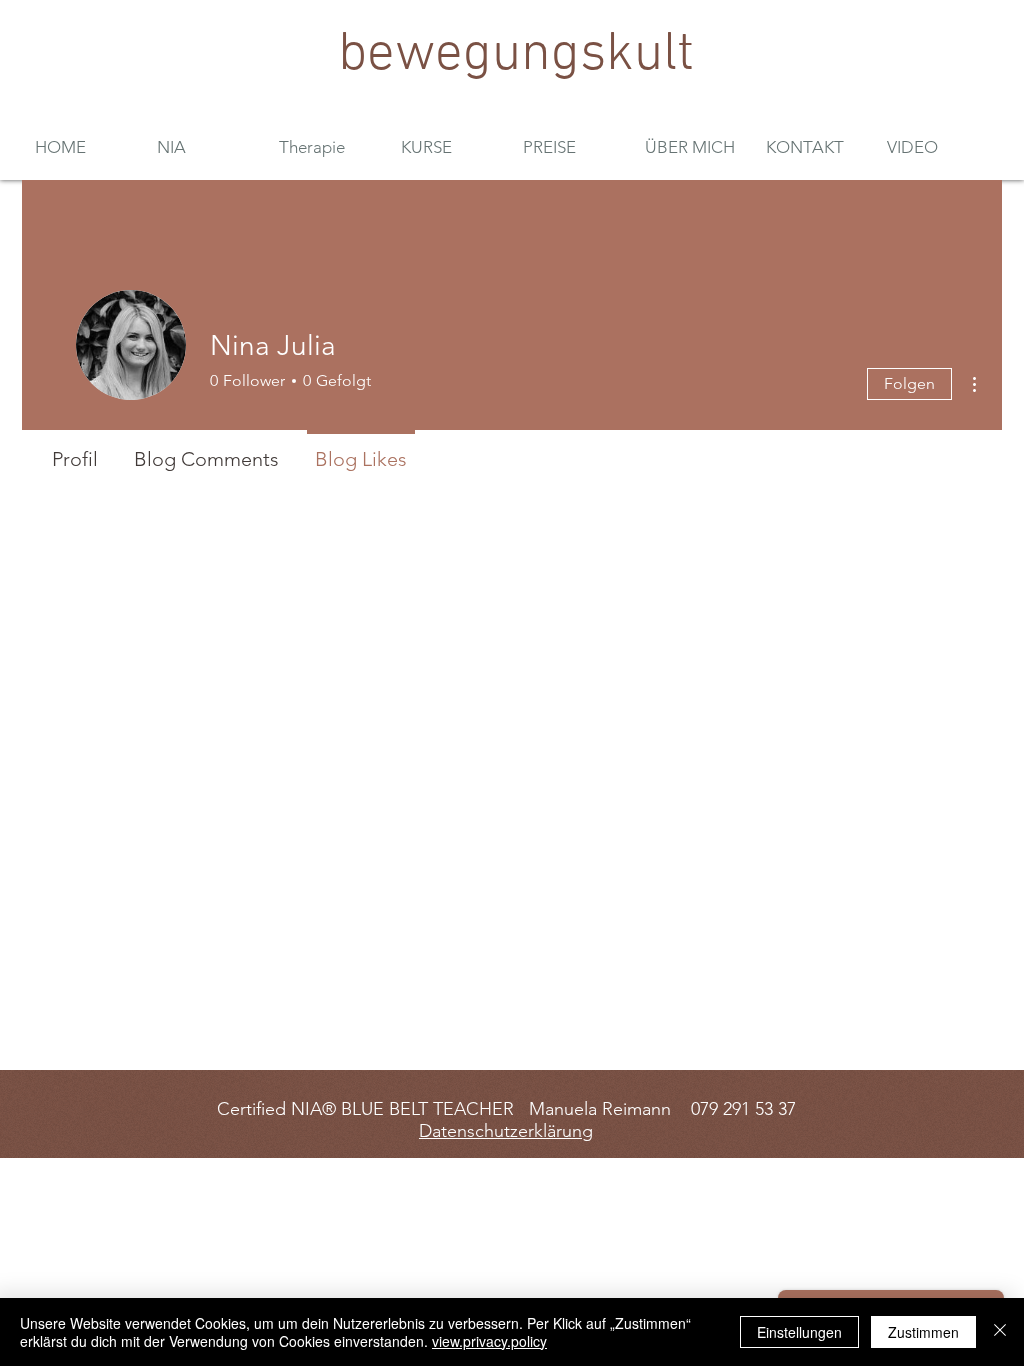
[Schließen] (1000, 1332)
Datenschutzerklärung (506, 1131)
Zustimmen (923, 1332)
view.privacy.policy (489, 1341)
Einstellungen (799, 1332)
